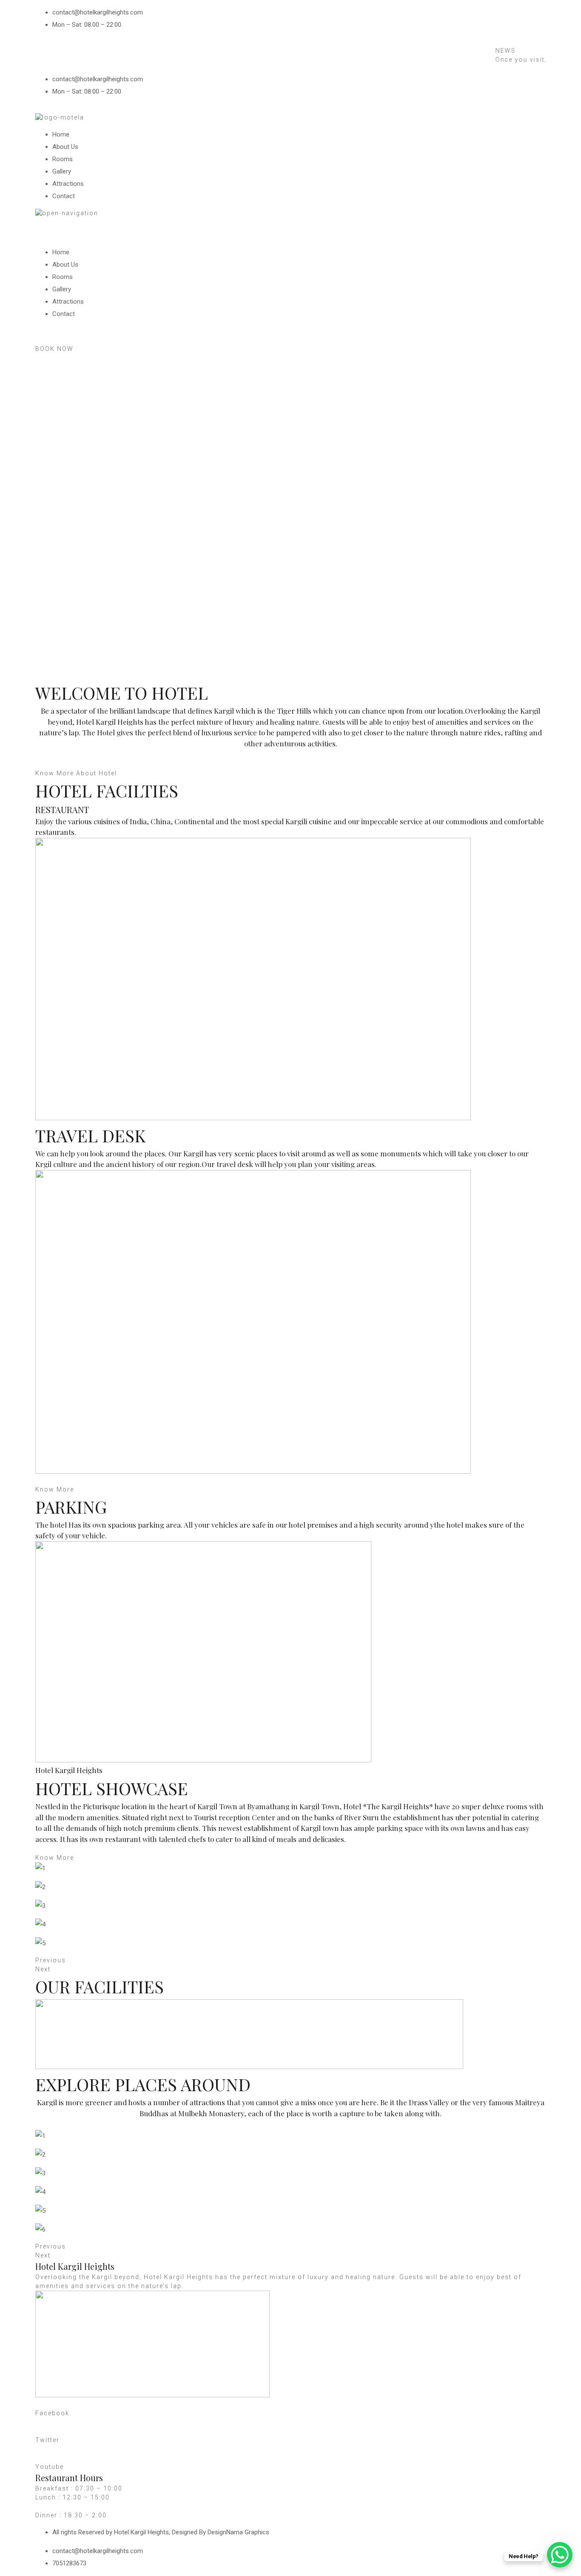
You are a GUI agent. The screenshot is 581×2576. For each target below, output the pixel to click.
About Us (65, 147)
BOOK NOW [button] (54, 349)
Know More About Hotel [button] (76, 773)
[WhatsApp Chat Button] (560, 2555)
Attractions (68, 184)
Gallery (62, 171)
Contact (64, 196)
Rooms (63, 159)
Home (61, 134)
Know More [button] (55, 1489)
